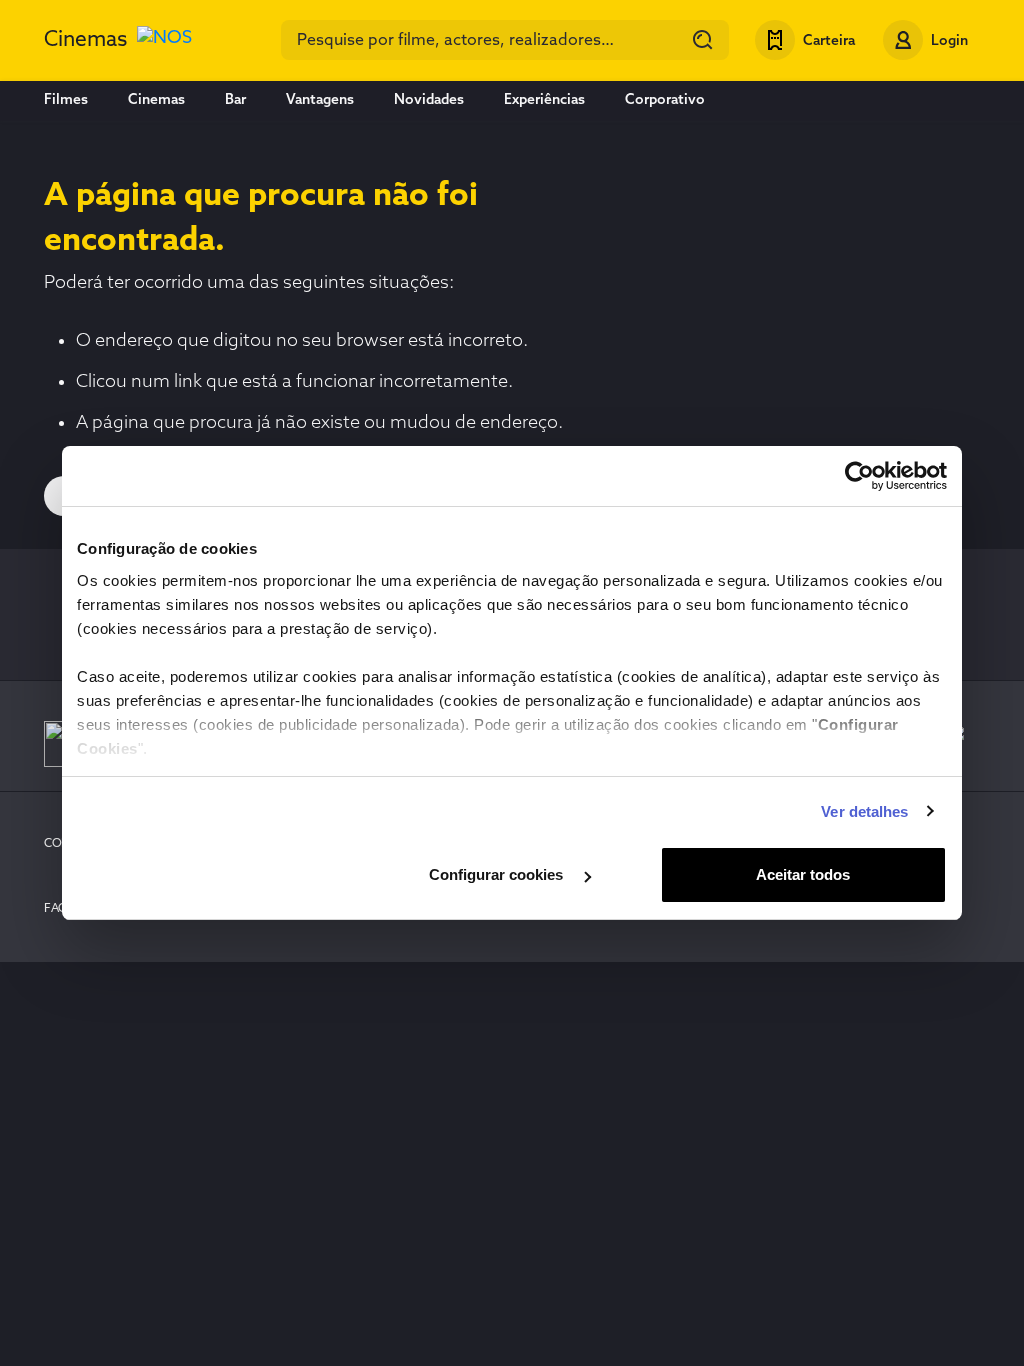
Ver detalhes (864, 811)
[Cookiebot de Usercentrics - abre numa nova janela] (859, 476)
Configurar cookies (498, 874)
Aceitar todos (803, 874)
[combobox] (505, 40)
